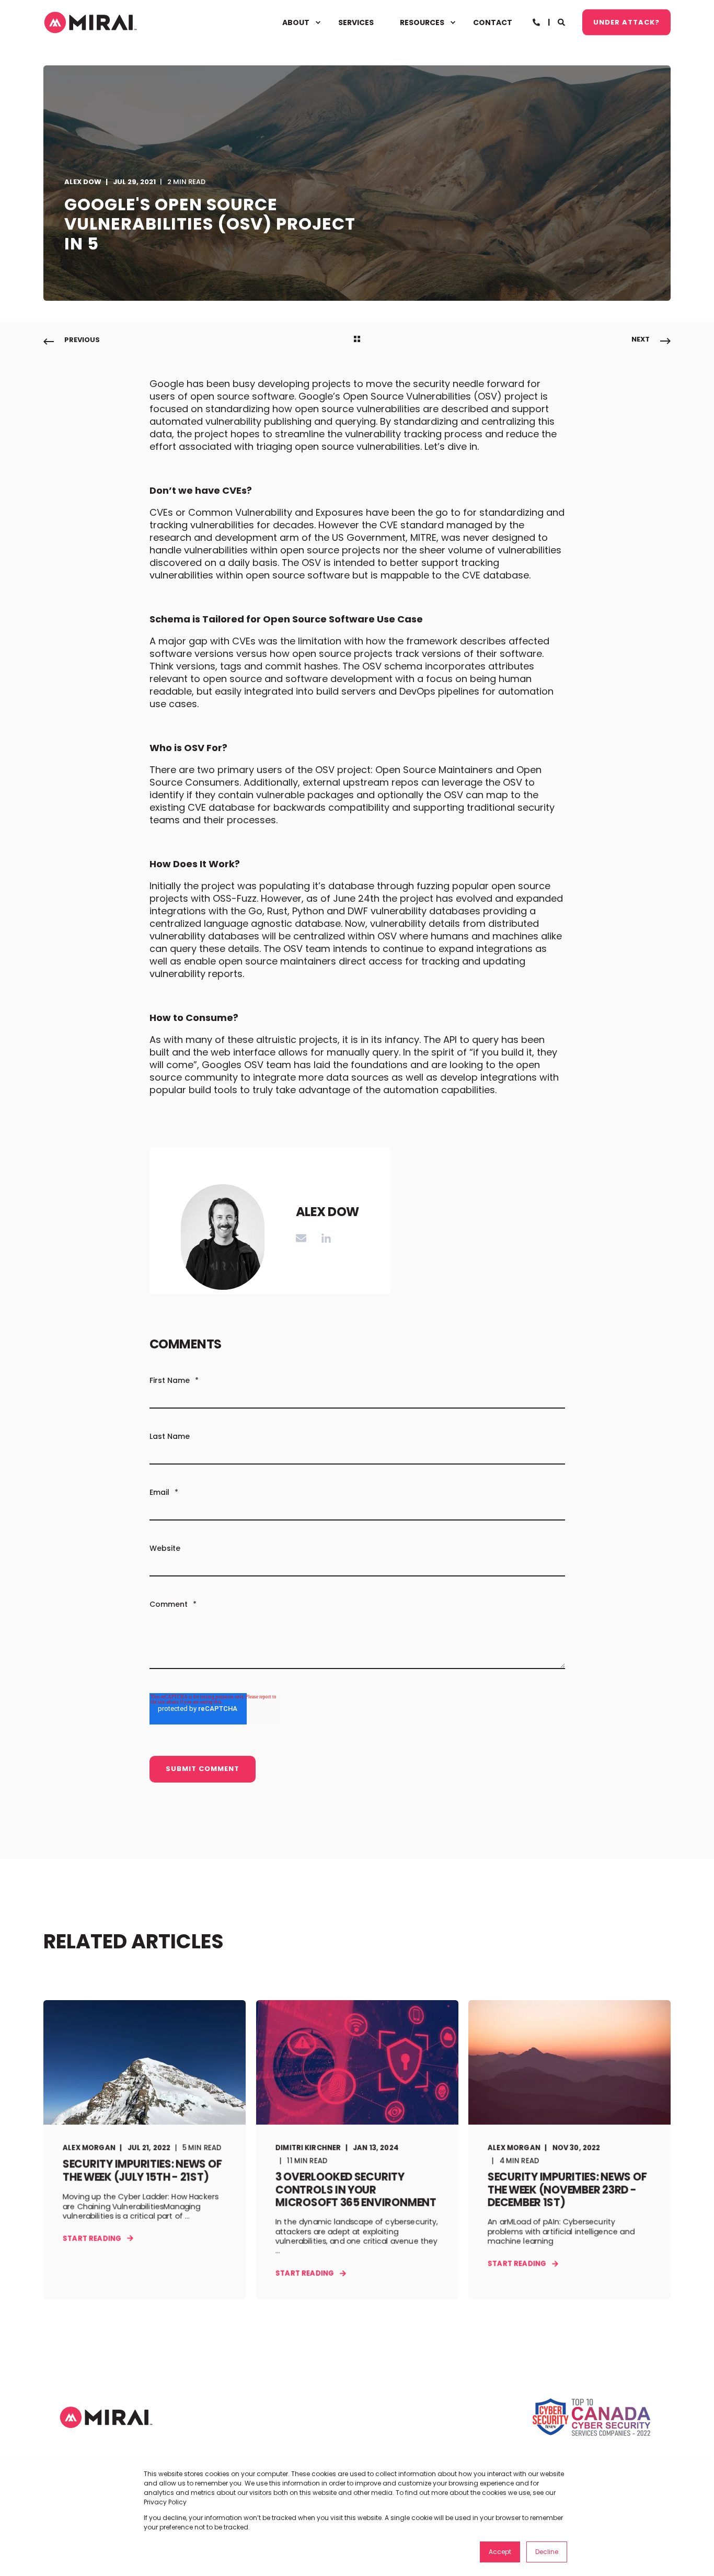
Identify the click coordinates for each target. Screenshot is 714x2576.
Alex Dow (83, 182)
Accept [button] (500, 2552)
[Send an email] (305, 1238)
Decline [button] (547, 2552)
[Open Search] (562, 21)
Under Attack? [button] (626, 22)
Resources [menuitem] (422, 22)
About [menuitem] (296, 22)
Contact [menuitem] (493, 22)
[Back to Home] (90, 22)
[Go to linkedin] (323, 1238)
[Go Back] (357, 340)
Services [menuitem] (356, 22)
